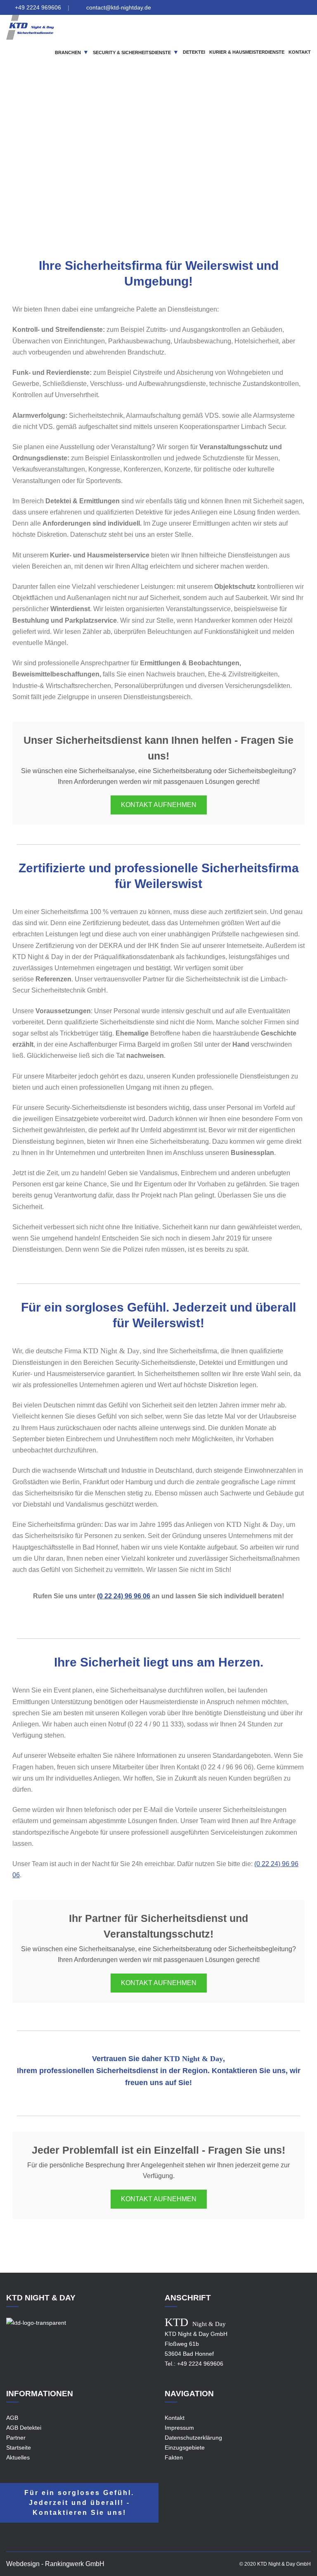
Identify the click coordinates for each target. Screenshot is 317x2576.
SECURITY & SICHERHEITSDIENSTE (132, 52)
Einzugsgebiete (126, 173)
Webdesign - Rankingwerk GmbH (55, 2564)
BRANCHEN (68, 52)
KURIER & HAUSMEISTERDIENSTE (247, 52)
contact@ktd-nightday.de (119, 7)
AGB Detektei (24, 2428)
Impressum (179, 2428)
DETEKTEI (194, 52)
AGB (12, 2418)
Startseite (19, 2447)
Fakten (174, 2457)
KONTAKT (300, 52)
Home (90, 173)
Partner (16, 2438)
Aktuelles (18, 2457)
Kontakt (175, 2418)
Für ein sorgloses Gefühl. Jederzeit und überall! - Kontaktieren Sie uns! (79, 2503)
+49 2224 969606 (38, 7)
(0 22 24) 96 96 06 (124, 1596)
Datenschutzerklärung (193, 2438)
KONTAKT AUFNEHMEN (159, 805)
